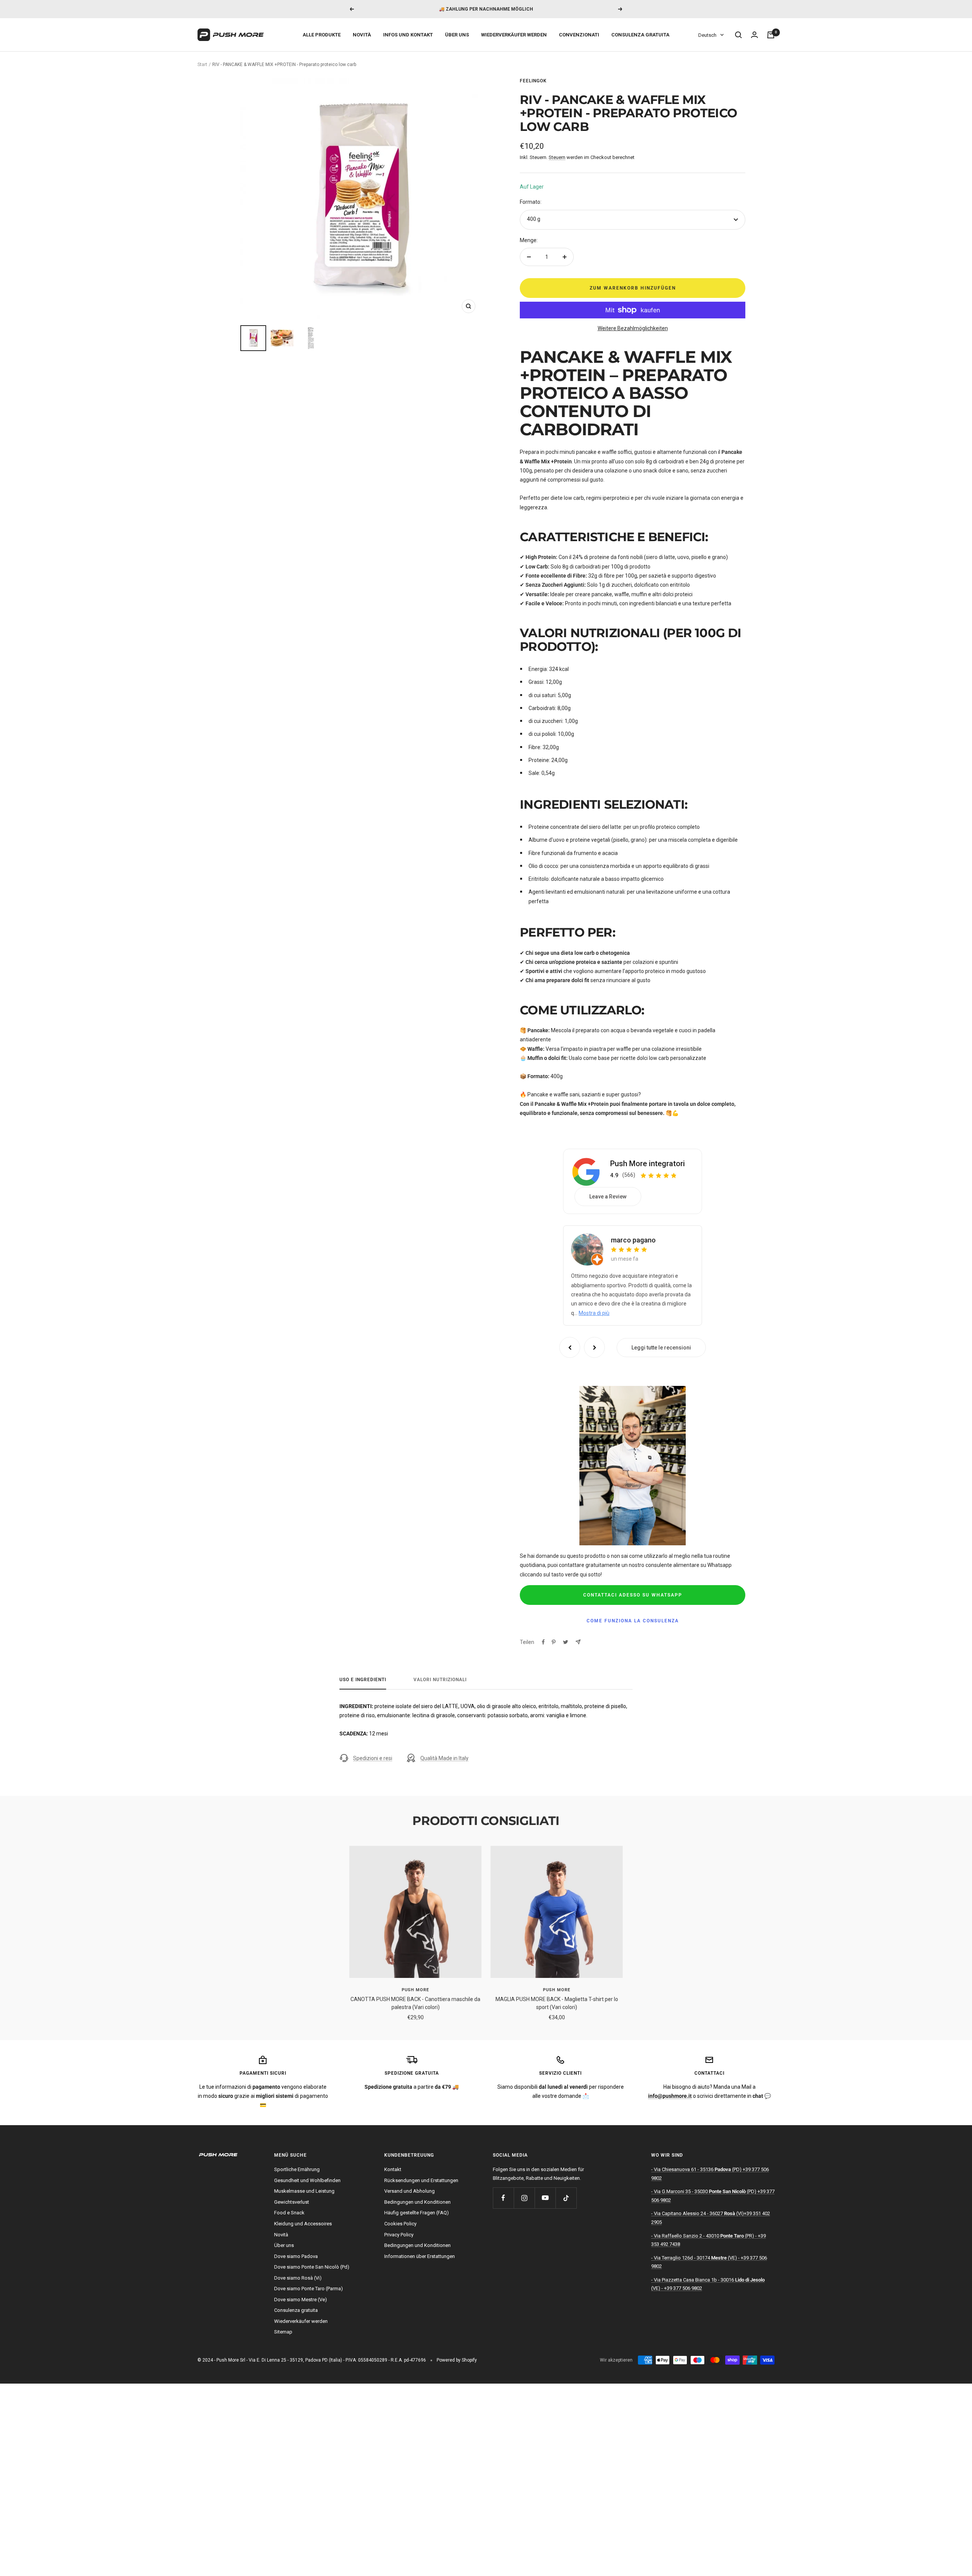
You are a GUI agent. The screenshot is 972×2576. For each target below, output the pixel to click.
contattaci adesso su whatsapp (633, 1595)
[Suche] (738, 35)
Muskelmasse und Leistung (304, 2191)
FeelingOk (533, 81)
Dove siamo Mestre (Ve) (301, 2300)
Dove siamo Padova (296, 2256)
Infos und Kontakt (408, 35)
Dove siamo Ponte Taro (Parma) (308, 2289)
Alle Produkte (322, 35)
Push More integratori (648, 1164)
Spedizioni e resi (373, 1758)
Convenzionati (579, 35)
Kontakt (393, 2169)
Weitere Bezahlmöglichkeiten (633, 328)
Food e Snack (289, 2213)
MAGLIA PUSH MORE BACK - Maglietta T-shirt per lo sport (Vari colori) (557, 2003)
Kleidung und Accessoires (303, 2224)
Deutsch (707, 35)
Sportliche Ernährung (297, 2169)
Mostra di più (594, 1313)
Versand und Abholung (409, 2191)
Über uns (457, 35)
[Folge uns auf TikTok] (566, 2198)
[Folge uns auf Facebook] (503, 2198)
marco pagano (633, 1240)
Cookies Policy (400, 2224)
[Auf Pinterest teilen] (554, 1642)
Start (202, 65)
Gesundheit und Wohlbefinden (307, 2180)
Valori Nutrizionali (440, 1680)
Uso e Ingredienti (363, 1680)
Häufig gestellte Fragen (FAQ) (417, 2213)
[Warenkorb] (771, 35)
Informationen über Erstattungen (420, 2256)
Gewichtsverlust (292, 2202)
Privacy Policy (399, 2235)
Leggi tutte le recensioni (661, 1348)
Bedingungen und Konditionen (417, 2202)
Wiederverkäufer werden (514, 35)
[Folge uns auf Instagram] (524, 2198)
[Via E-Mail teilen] (578, 1642)
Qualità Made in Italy (444, 1758)
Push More (415, 1990)
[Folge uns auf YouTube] (545, 2198)
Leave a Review (608, 1197)
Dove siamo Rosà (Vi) (298, 2278)
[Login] (754, 35)
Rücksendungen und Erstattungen (421, 2180)
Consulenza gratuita (640, 35)
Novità (362, 35)
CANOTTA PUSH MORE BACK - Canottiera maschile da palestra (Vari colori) (415, 2003)
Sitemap (283, 2332)
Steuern (557, 157)
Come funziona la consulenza (633, 1621)
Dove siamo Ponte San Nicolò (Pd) (312, 2267)
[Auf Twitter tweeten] (566, 1642)
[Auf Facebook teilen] (543, 1642)
